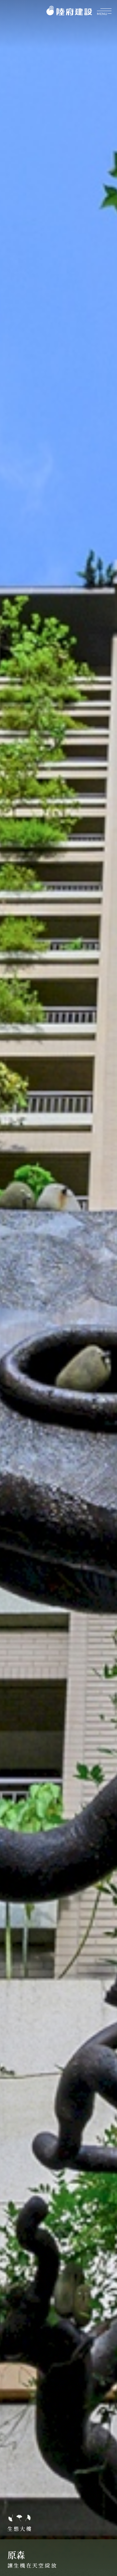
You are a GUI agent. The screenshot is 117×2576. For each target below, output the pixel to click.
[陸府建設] (69, 11)
